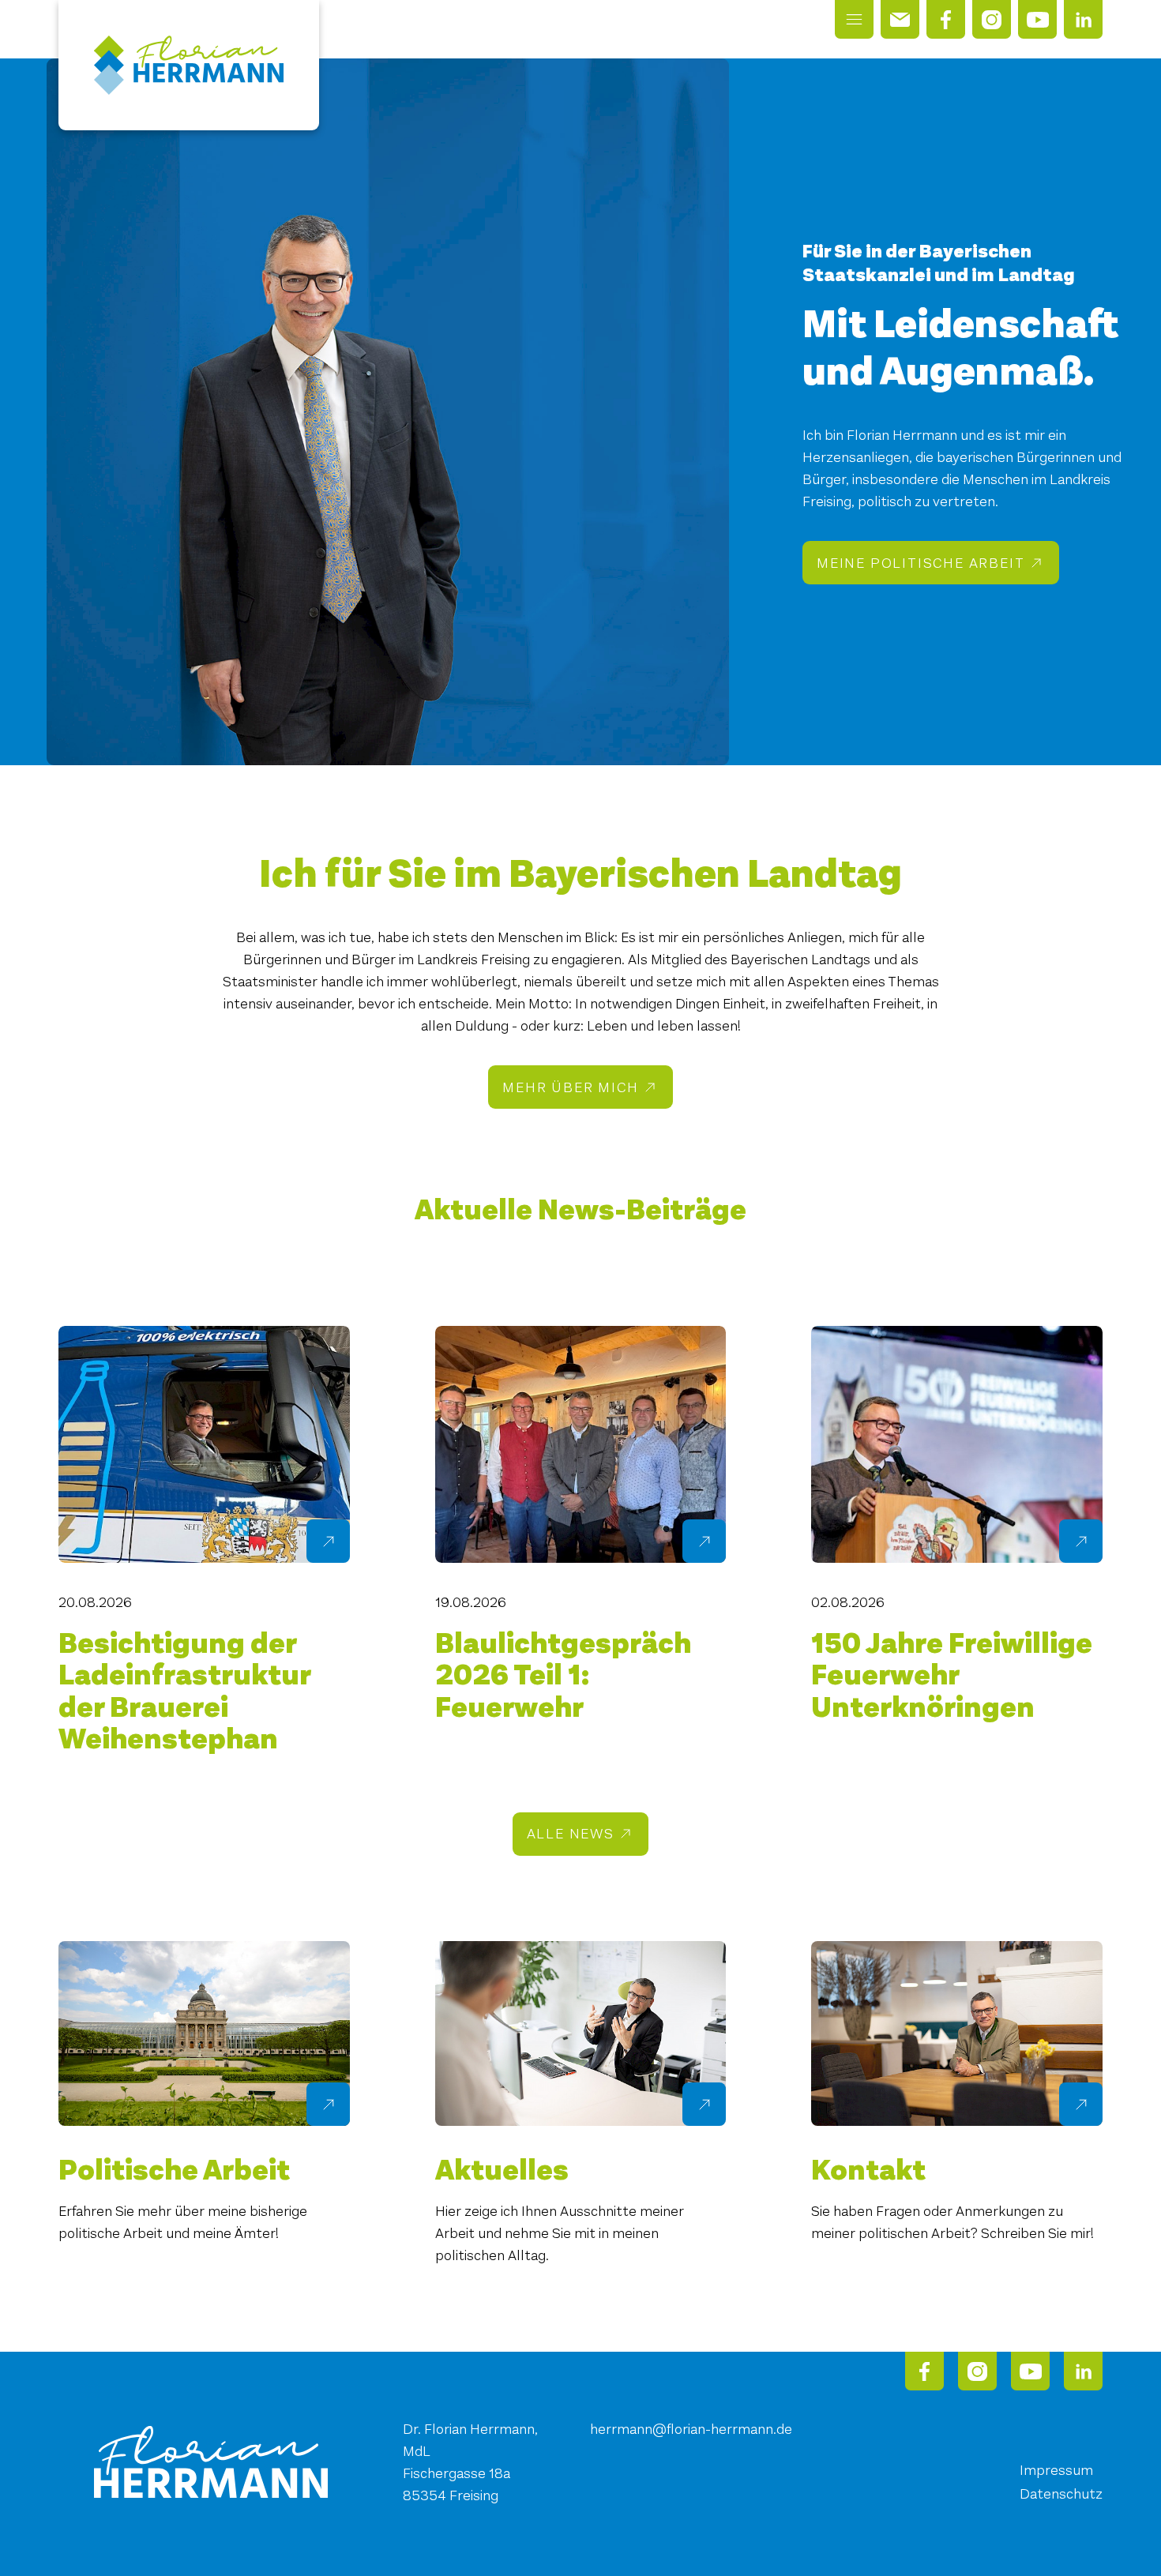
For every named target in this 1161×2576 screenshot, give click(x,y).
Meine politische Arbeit (921, 563)
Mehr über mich (570, 1087)
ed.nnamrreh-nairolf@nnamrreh (691, 2429)
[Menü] (854, 19)
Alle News (571, 1834)
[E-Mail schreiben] (900, 19)
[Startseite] (189, 65)
